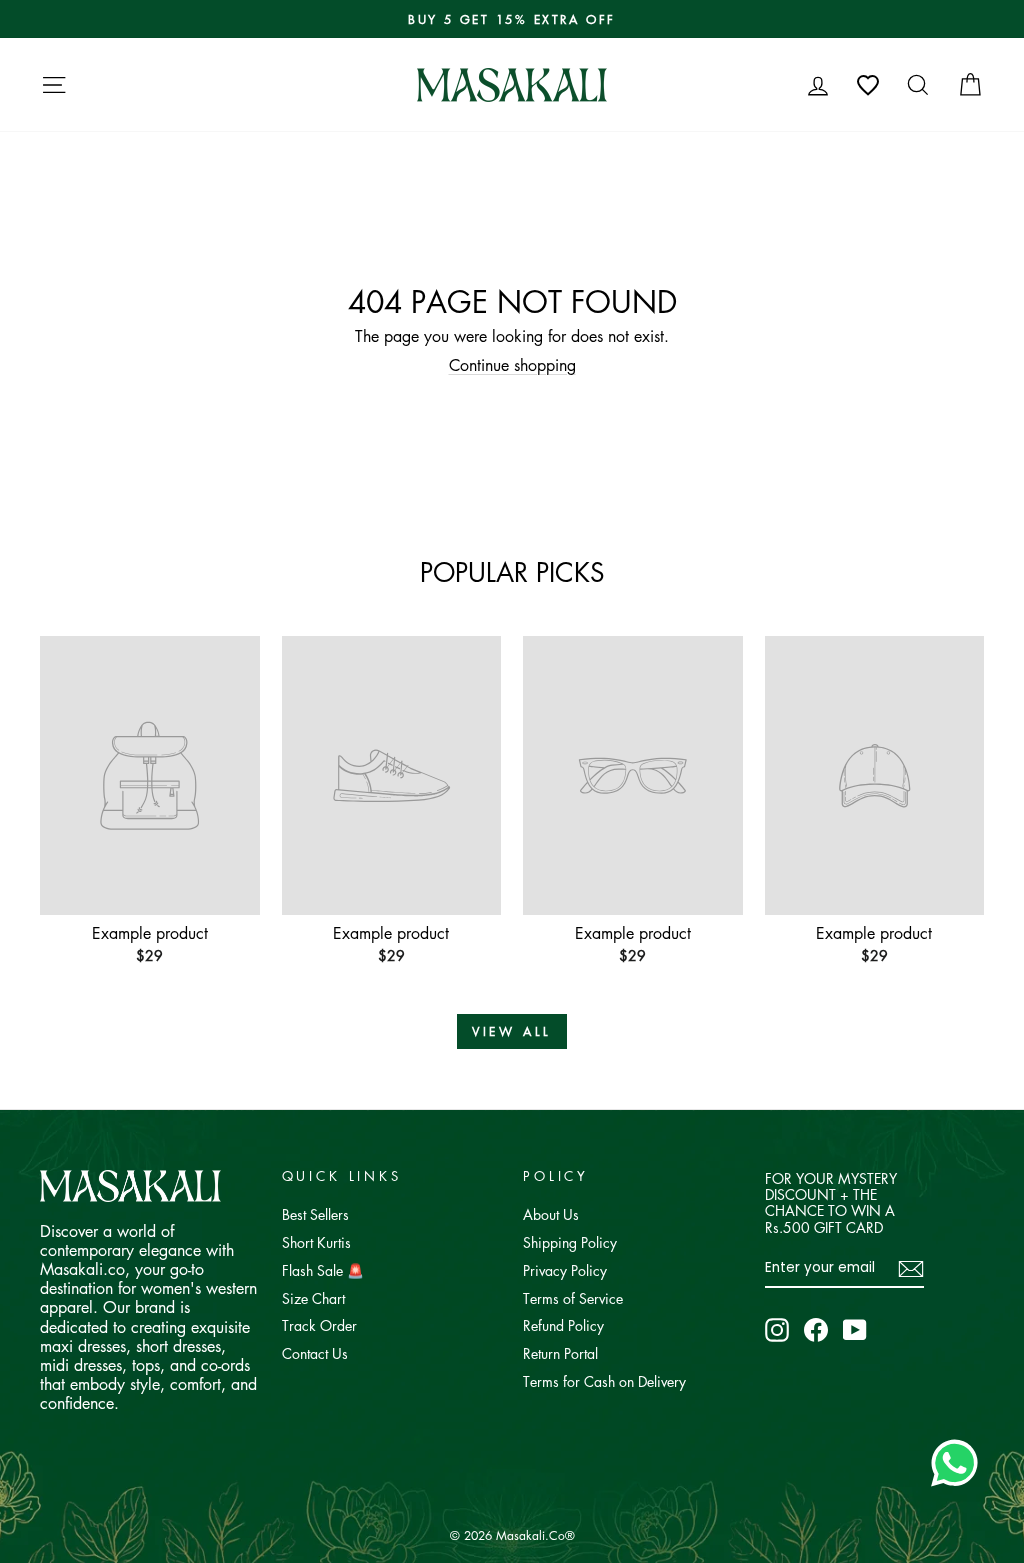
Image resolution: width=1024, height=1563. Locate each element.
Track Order (319, 1325)
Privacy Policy (565, 1270)
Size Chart (313, 1298)
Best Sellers (315, 1214)
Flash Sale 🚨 (323, 1270)
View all (512, 1031)
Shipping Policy (570, 1242)
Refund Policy (563, 1325)
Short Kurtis (316, 1242)
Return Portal (560, 1353)
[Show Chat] (959, 1463)
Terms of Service (573, 1298)
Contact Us (315, 1353)
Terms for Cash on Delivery (604, 1381)
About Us (551, 1214)
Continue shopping (512, 365)
